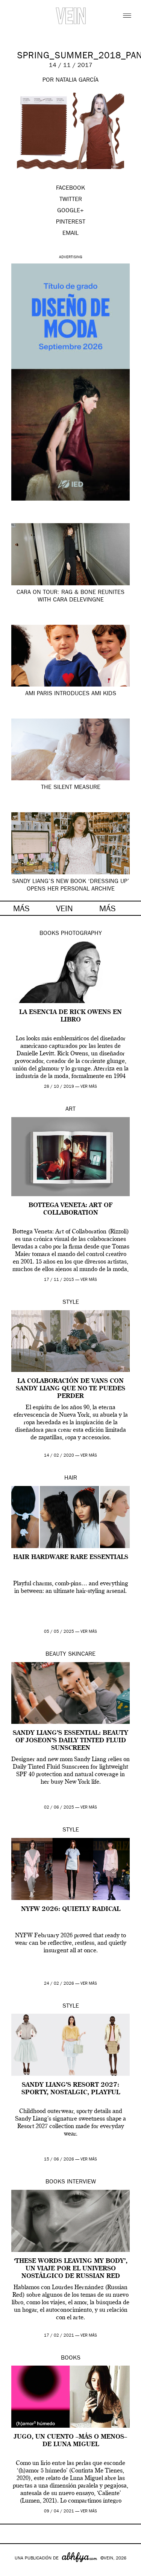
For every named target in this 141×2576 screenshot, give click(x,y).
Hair (71, 1478)
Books (49, 934)
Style (71, 1303)
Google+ (14, 2571)
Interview (81, 2182)
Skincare (82, 1655)
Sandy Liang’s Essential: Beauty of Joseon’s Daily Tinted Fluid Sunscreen (70, 1741)
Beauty (56, 1655)
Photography (81, 934)
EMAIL (70, 234)
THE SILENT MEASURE (71, 788)
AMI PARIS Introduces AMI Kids (71, 694)
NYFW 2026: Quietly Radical (71, 1909)
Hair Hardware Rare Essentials (71, 1557)
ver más (89, 1087)
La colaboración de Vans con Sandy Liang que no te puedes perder (70, 1389)
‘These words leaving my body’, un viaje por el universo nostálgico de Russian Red (71, 2269)
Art (70, 1110)
